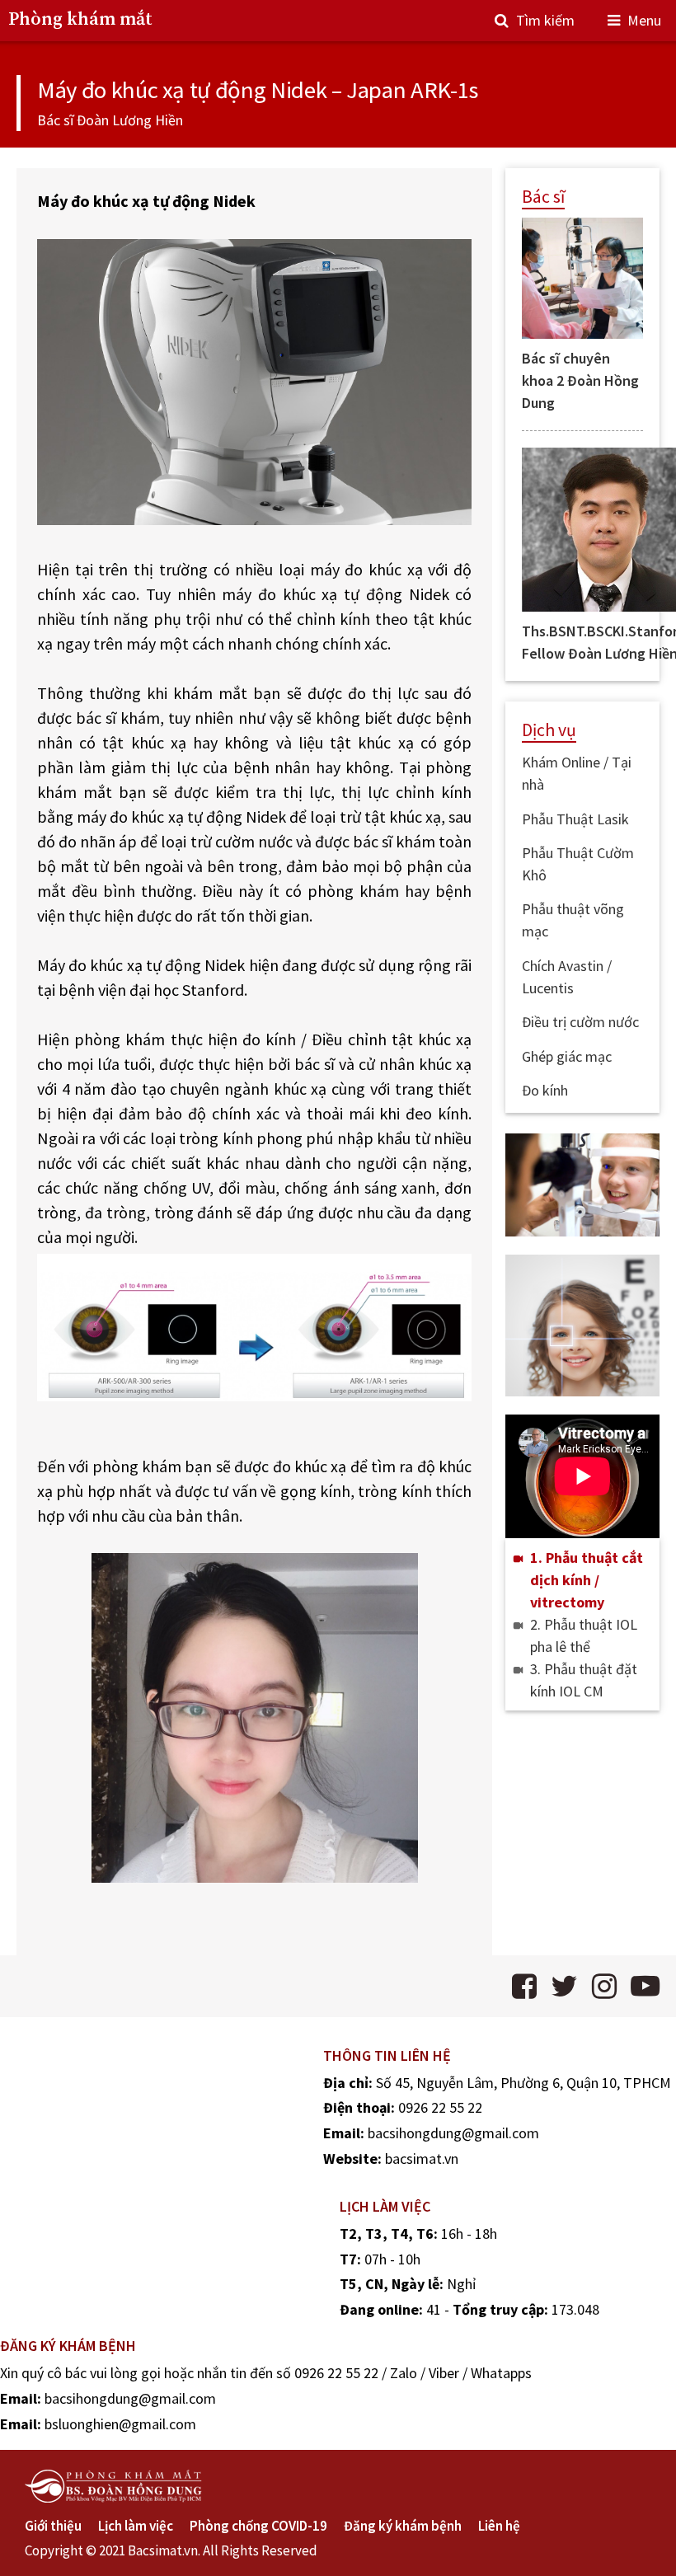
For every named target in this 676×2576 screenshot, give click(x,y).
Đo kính (545, 1090)
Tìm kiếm (545, 20)
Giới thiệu (53, 2526)
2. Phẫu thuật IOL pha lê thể (584, 1635)
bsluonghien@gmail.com (120, 2424)
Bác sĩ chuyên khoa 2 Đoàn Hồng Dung (580, 380)
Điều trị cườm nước (580, 1022)
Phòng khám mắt (80, 19)
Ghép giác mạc (567, 1056)
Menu (644, 20)
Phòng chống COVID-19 (258, 2526)
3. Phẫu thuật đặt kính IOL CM (584, 1680)
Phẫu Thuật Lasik (575, 819)
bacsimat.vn (422, 2158)
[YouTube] (645, 1986)
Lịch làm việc (136, 2526)
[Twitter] (564, 1986)
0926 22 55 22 (440, 2107)
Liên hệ (499, 2526)
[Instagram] (604, 1986)
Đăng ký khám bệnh (403, 2526)
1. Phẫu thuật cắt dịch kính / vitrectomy (587, 1580)
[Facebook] (524, 1986)
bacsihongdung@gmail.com (453, 2133)
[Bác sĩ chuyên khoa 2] (582, 278)
